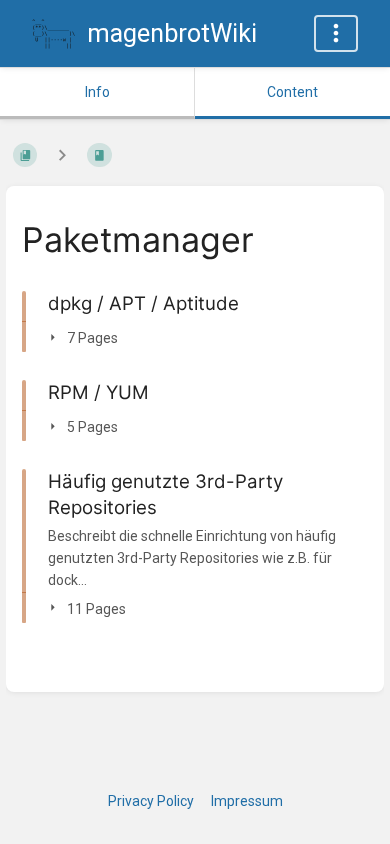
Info (97, 92)
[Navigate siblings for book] (62, 154)
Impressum (247, 801)
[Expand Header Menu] (336, 33)
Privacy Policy (151, 801)
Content (292, 92)
